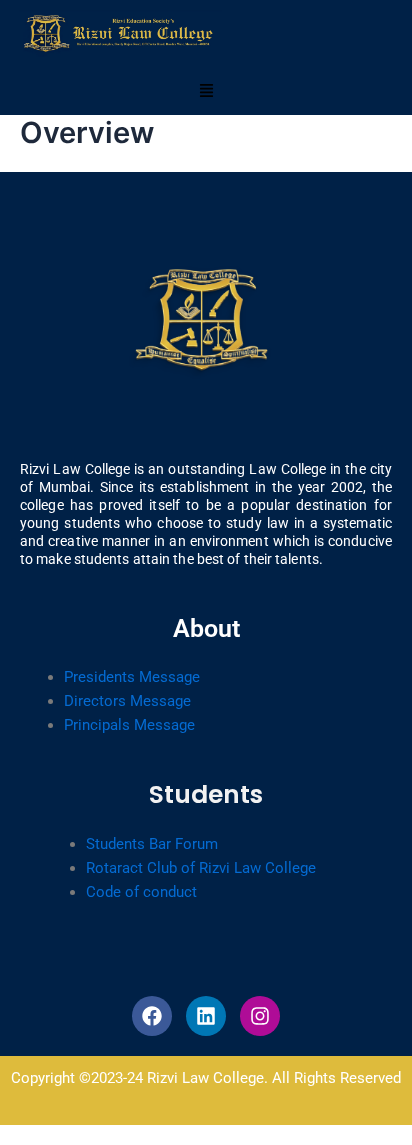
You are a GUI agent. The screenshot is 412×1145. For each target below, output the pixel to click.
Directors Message (127, 701)
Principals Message (129, 725)
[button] (206, 92)
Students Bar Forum (152, 844)
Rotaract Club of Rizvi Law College (201, 868)
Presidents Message (132, 677)
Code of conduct (141, 892)
